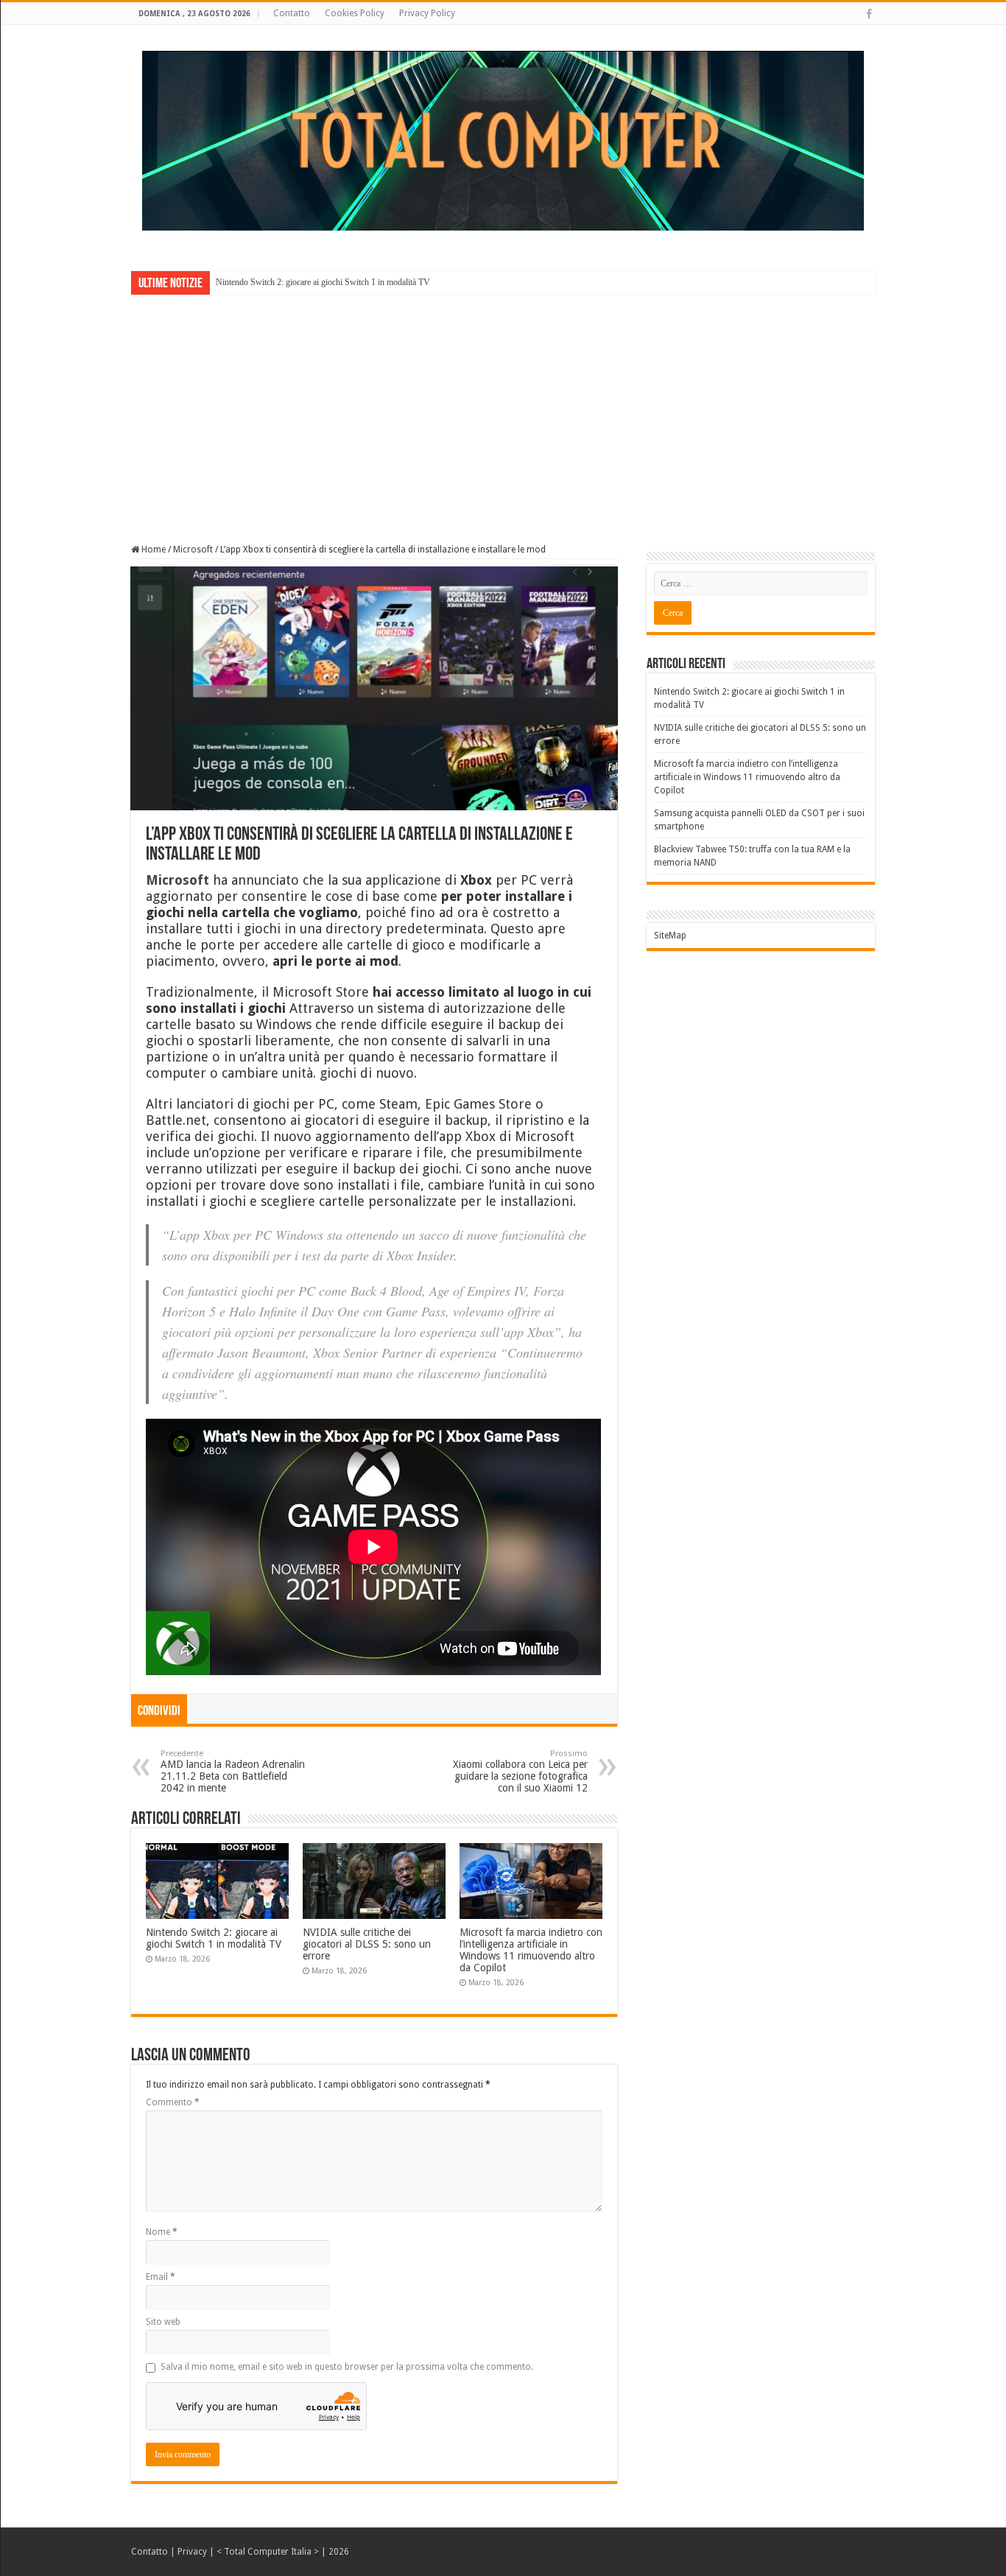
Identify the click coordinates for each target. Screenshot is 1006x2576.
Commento (173, 2102)
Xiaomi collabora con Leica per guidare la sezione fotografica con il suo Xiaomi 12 (520, 1771)
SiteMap (670, 936)
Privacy (192, 2552)
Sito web (163, 2322)
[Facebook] (869, 14)
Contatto (292, 13)
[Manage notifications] (971, 2544)
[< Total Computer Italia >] (503, 140)
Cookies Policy (355, 13)
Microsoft (193, 550)
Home (152, 550)
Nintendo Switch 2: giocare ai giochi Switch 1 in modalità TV (323, 282)
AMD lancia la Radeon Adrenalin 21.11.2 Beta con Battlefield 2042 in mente (233, 1771)
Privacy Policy (427, 13)
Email (161, 2277)
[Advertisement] (503, 409)
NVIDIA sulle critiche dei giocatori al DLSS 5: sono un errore (367, 1944)
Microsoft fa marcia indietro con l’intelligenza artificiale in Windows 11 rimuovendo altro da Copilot (531, 1950)
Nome (162, 2232)
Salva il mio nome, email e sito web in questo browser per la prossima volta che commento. (347, 2367)
